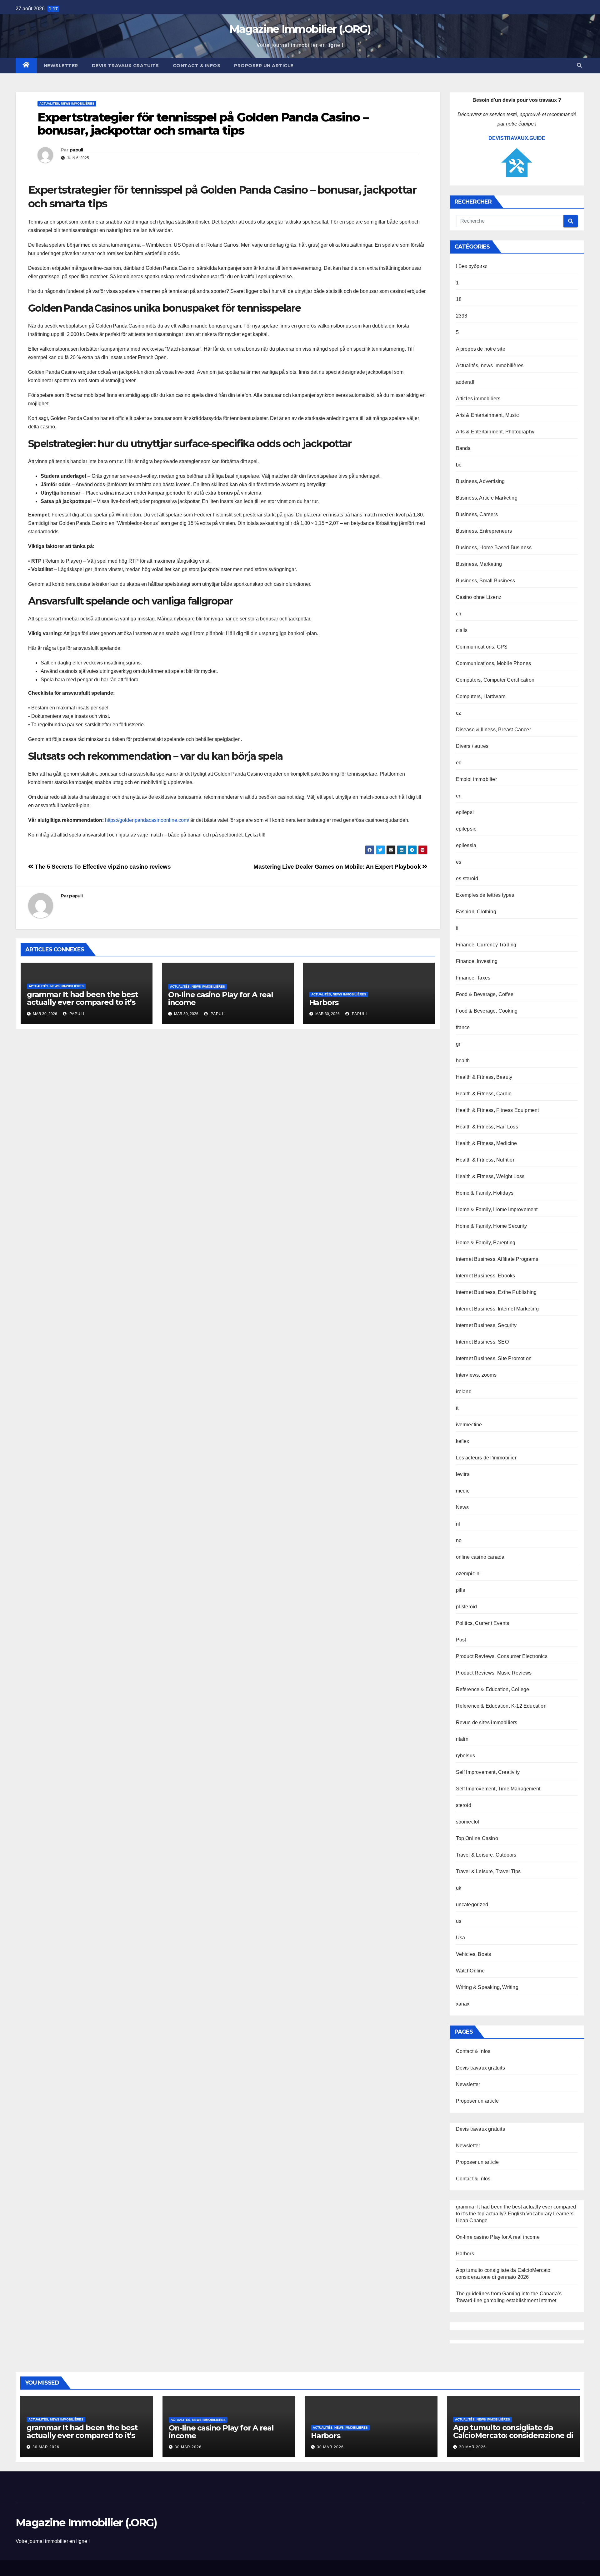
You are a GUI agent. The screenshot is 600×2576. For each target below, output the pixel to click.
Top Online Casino (477, 1838)
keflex (463, 1441)
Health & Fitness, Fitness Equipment (497, 1110)
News (462, 1507)
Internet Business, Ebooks (486, 1276)
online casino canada (480, 1557)
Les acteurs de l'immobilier (486, 1458)
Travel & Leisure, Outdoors (486, 1855)
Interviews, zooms (476, 1375)
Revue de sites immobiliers (487, 1722)
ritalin (462, 1739)
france (463, 1027)
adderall (465, 382)
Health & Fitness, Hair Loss (487, 1127)
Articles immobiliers (478, 399)
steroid (464, 1805)
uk (459, 1888)
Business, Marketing (479, 564)
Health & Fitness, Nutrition (486, 1160)
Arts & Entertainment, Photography (495, 432)
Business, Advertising (480, 481)
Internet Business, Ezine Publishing (496, 1292)
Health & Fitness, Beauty (484, 1077)
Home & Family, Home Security (492, 1226)
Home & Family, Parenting (486, 1243)
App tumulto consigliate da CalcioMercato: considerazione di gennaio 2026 (513, 2435)
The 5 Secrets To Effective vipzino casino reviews (102, 867)
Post (461, 1640)
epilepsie (466, 829)
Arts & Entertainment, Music (487, 415)
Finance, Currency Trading (486, 945)
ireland (464, 1392)
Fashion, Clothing (476, 912)
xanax (463, 2004)
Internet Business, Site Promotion (494, 1358)
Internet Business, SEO (482, 1342)
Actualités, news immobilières (67, 104)
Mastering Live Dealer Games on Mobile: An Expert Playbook (338, 867)
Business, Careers (477, 514)
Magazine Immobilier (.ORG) (300, 29)
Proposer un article (264, 66)
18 (459, 299)
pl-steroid (467, 1607)
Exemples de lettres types (485, 895)
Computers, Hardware (481, 696)
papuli (76, 150)
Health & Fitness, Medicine (487, 1143)
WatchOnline (470, 1971)
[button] (579, 65)
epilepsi (465, 812)
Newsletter (61, 66)
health (463, 1061)
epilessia (466, 845)
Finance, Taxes (473, 978)
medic (463, 1491)
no (459, 1540)
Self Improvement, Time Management (498, 1789)
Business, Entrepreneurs (484, 531)
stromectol (468, 1822)
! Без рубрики (472, 266)
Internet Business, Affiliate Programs (497, 1259)
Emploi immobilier (476, 779)
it (457, 1408)
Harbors (324, 1002)
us (459, 1921)
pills (461, 1590)
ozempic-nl (468, 1574)
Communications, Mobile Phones (494, 663)
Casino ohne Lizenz (479, 597)
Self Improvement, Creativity (488, 1772)
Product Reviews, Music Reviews (494, 1673)
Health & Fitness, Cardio (484, 1094)
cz (458, 713)
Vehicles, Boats (474, 1954)
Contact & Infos (197, 66)
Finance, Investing (477, 961)
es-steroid (467, 878)
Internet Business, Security (486, 1325)
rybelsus (466, 1756)
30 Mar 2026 (46, 2447)
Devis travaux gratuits (125, 66)
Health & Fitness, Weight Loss (490, 1176)
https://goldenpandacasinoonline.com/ (147, 820)
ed (459, 763)
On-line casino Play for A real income (221, 999)
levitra (463, 1474)
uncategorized (472, 1905)
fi (457, 928)
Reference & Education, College (493, 1689)
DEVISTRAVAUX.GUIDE (517, 138)
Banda (463, 448)
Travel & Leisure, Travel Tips (488, 1871)
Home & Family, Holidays (485, 1193)
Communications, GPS (482, 647)
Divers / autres (472, 746)
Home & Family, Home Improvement (497, 1209)
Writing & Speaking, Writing (487, 1987)
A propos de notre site (481, 349)
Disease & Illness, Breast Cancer (493, 730)
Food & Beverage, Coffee (485, 994)
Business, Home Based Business (494, 548)
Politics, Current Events (483, 1623)
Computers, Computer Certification (495, 680)
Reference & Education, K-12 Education (501, 1706)
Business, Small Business (486, 581)
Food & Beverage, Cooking (487, 1011)
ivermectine (469, 1425)
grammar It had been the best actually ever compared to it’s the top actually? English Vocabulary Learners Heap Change (516, 2214)
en (459, 796)
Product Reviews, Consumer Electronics (502, 1656)
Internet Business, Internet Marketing (497, 1309)
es (459, 862)
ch (459, 614)
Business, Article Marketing (487, 498)
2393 (462, 316)
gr (458, 1044)
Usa (461, 1938)
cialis (462, 630)
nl (458, 1524)
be (459, 465)
